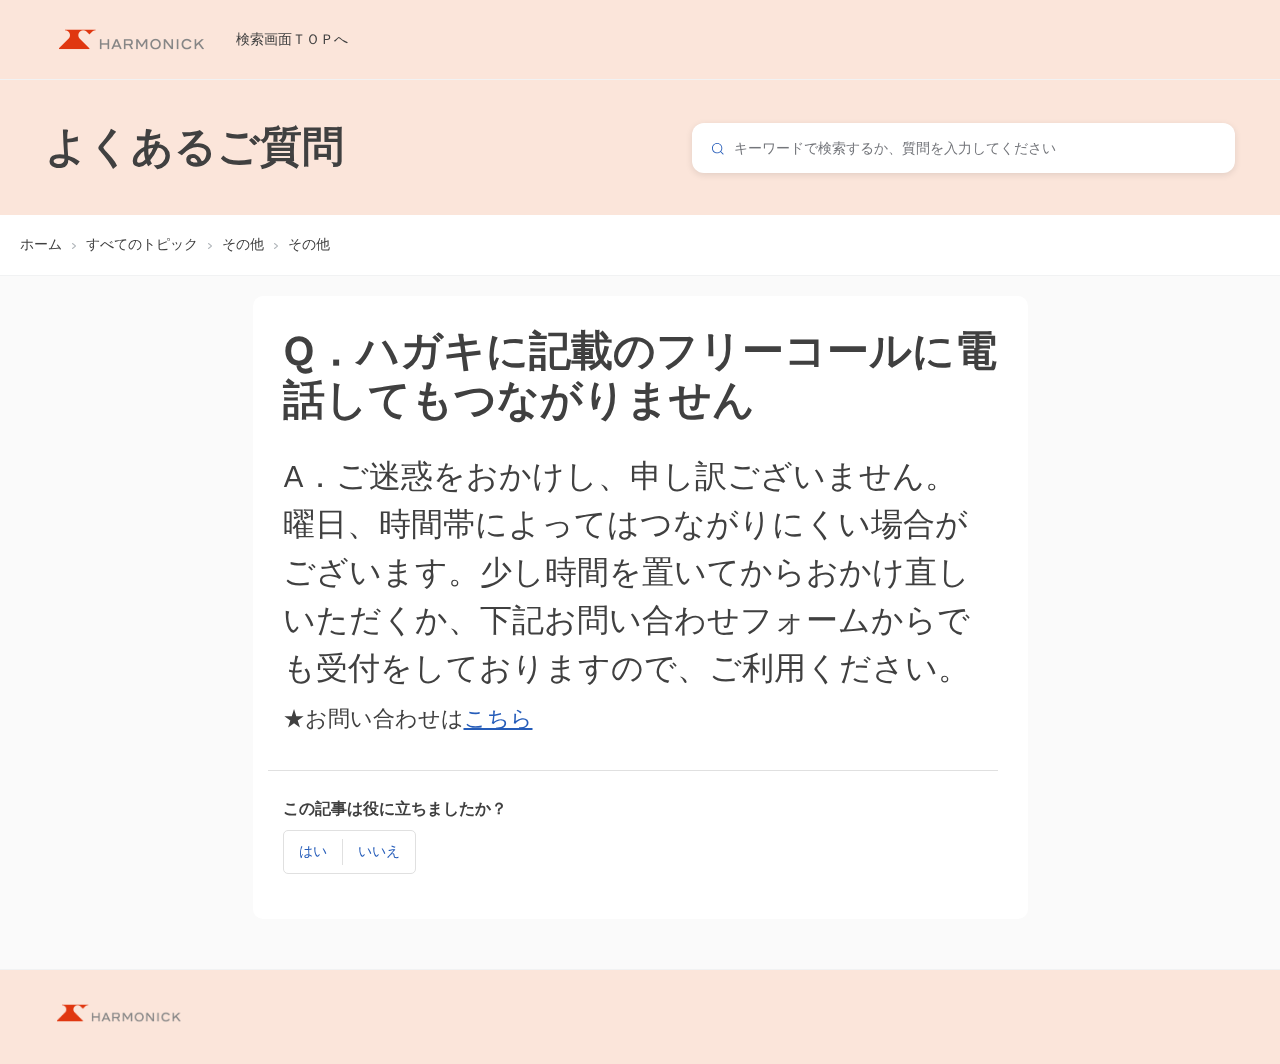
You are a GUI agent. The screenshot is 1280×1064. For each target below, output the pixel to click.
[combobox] (963, 148)
